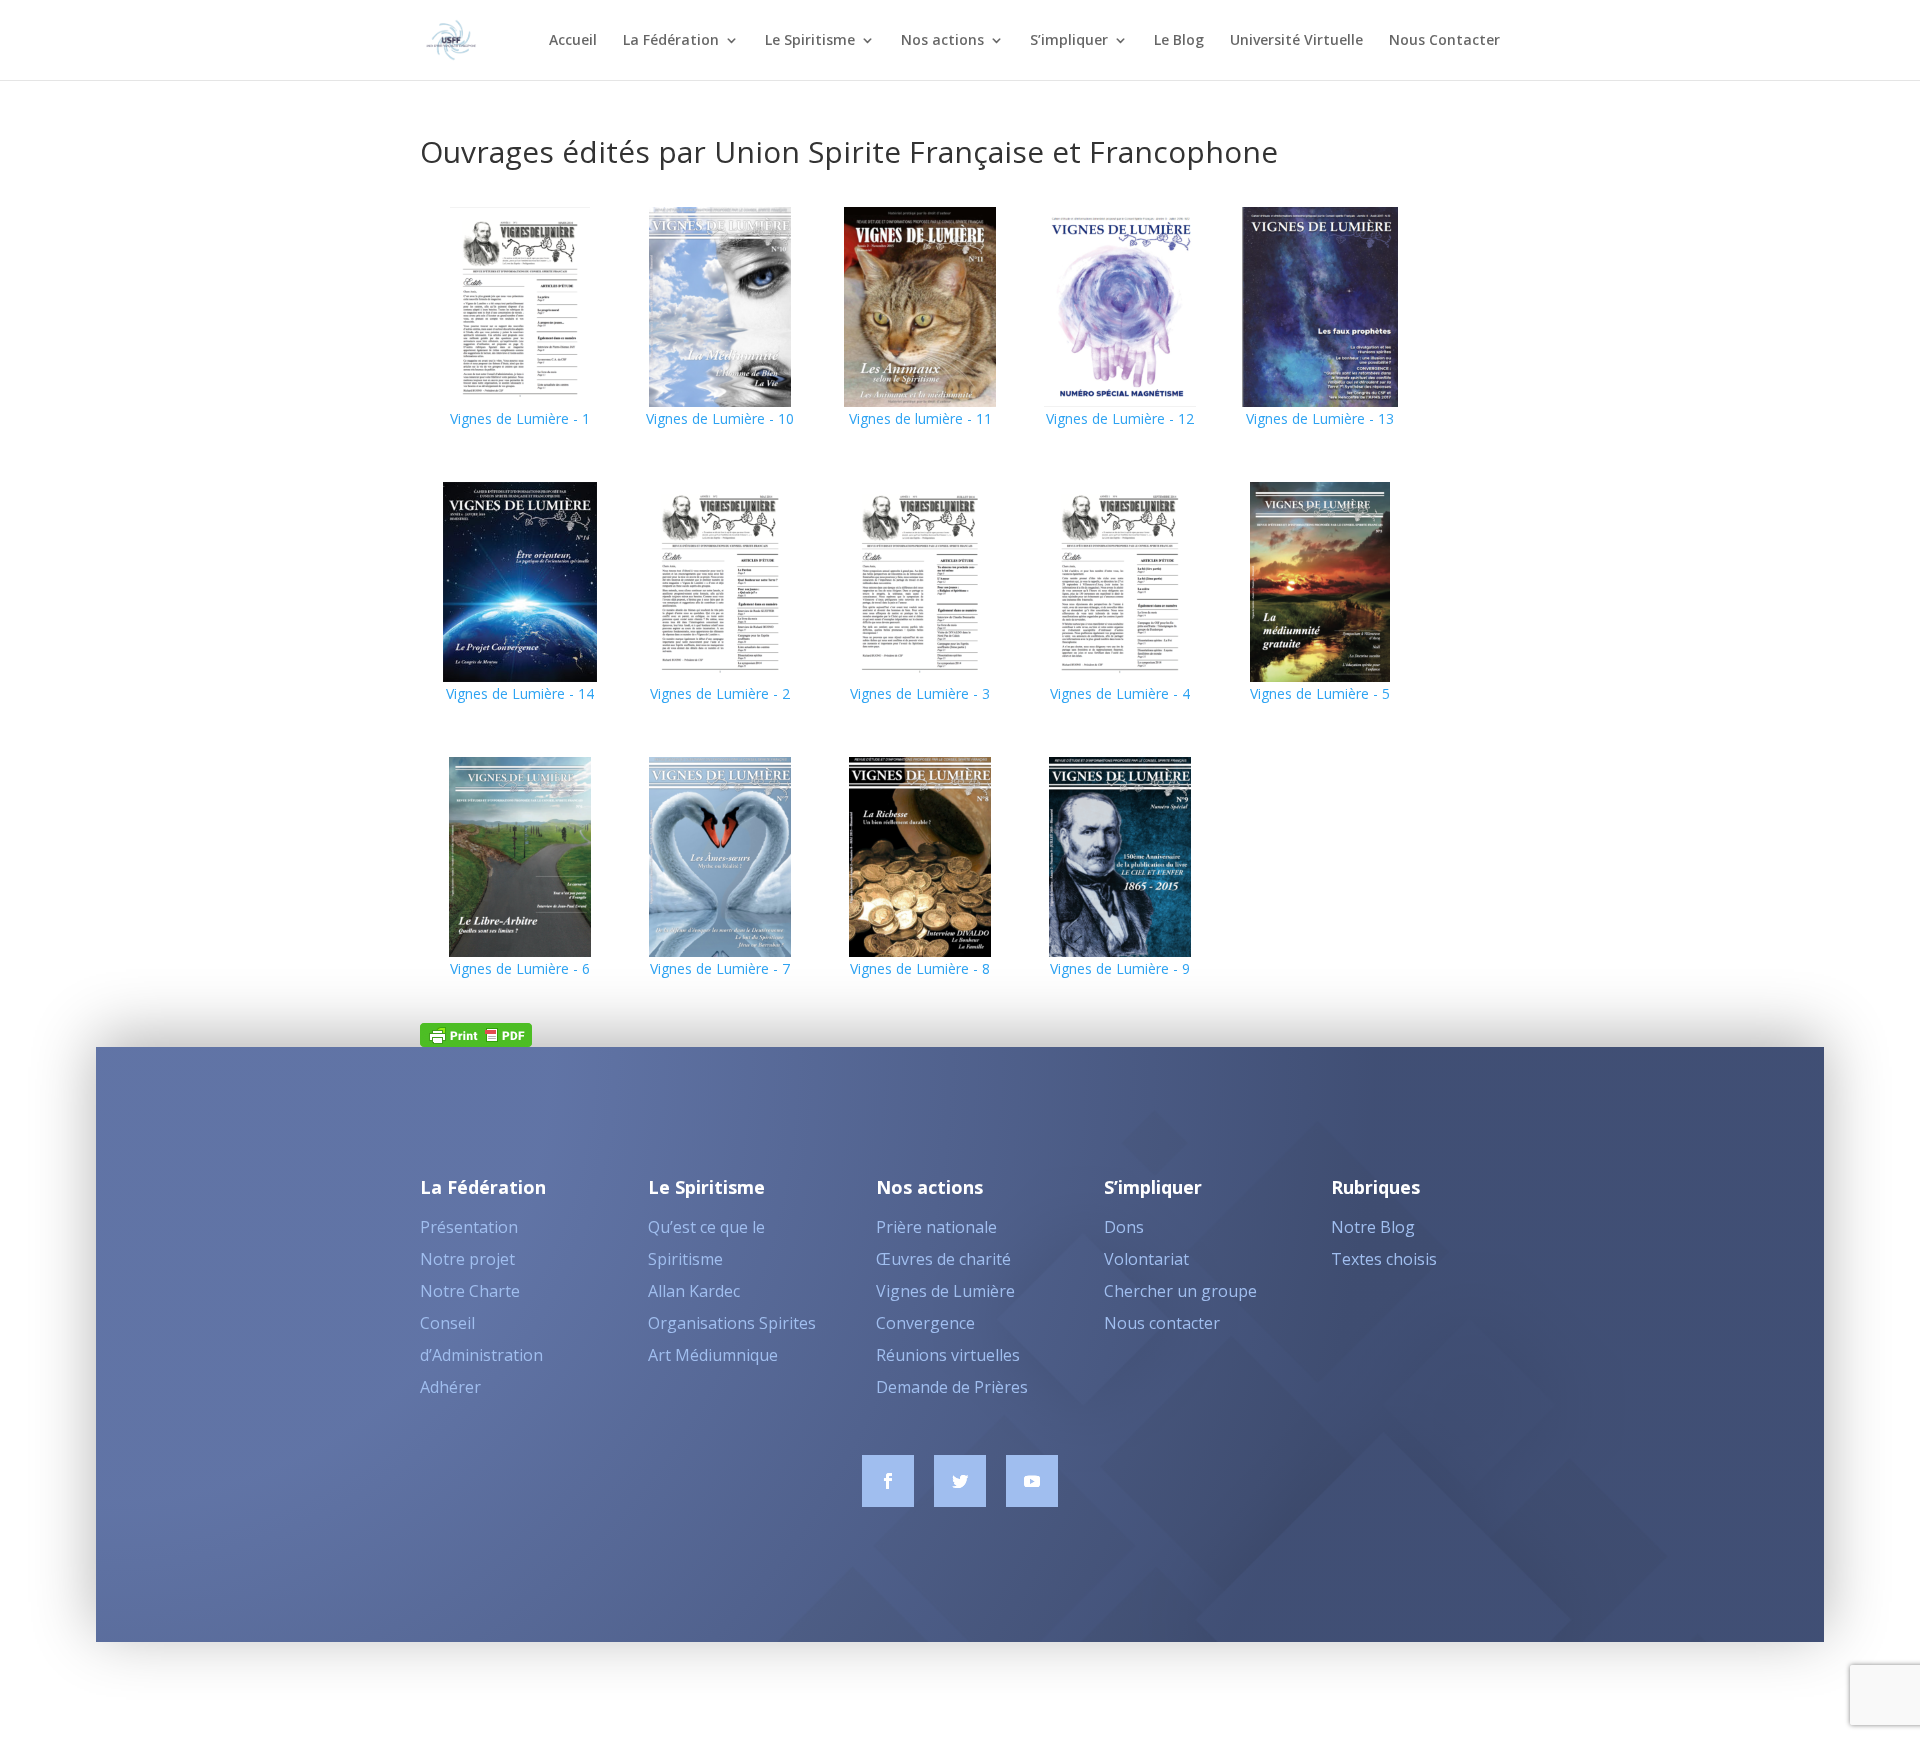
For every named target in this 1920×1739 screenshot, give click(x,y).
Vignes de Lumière (945, 1291)
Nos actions (942, 41)
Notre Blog (1373, 1227)
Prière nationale (936, 1227)
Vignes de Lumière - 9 (1120, 968)
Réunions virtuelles (948, 1355)
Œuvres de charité (943, 1259)
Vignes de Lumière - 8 (920, 968)
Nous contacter (1162, 1323)
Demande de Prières (952, 1387)
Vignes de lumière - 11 (920, 418)
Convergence (925, 1323)
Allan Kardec (694, 1291)
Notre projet (467, 1259)
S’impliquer (1069, 41)
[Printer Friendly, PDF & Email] (476, 1033)
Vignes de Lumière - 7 (720, 968)
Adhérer (450, 1387)
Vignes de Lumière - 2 (720, 693)
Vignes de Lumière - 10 (720, 418)
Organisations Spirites (732, 1323)
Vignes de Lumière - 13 (1320, 418)
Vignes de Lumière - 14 (520, 693)
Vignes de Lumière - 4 (1120, 693)
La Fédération (671, 41)
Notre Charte (470, 1291)
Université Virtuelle (1296, 41)
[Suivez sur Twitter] (960, 1481)
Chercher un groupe (1180, 1291)
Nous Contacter (1444, 41)
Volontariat (1146, 1259)
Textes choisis (1384, 1259)
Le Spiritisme (810, 41)
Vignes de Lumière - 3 (920, 693)
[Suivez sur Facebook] (888, 1481)
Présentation (469, 1227)
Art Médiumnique (713, 1355)
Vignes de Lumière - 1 (520, 418)
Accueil (573, 41)
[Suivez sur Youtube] (1032, 1481)
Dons (1124, 1227)
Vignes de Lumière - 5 (1320, 693)
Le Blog (1179, 41)
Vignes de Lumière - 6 (520, 968)
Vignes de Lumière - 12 (1120, 418)
